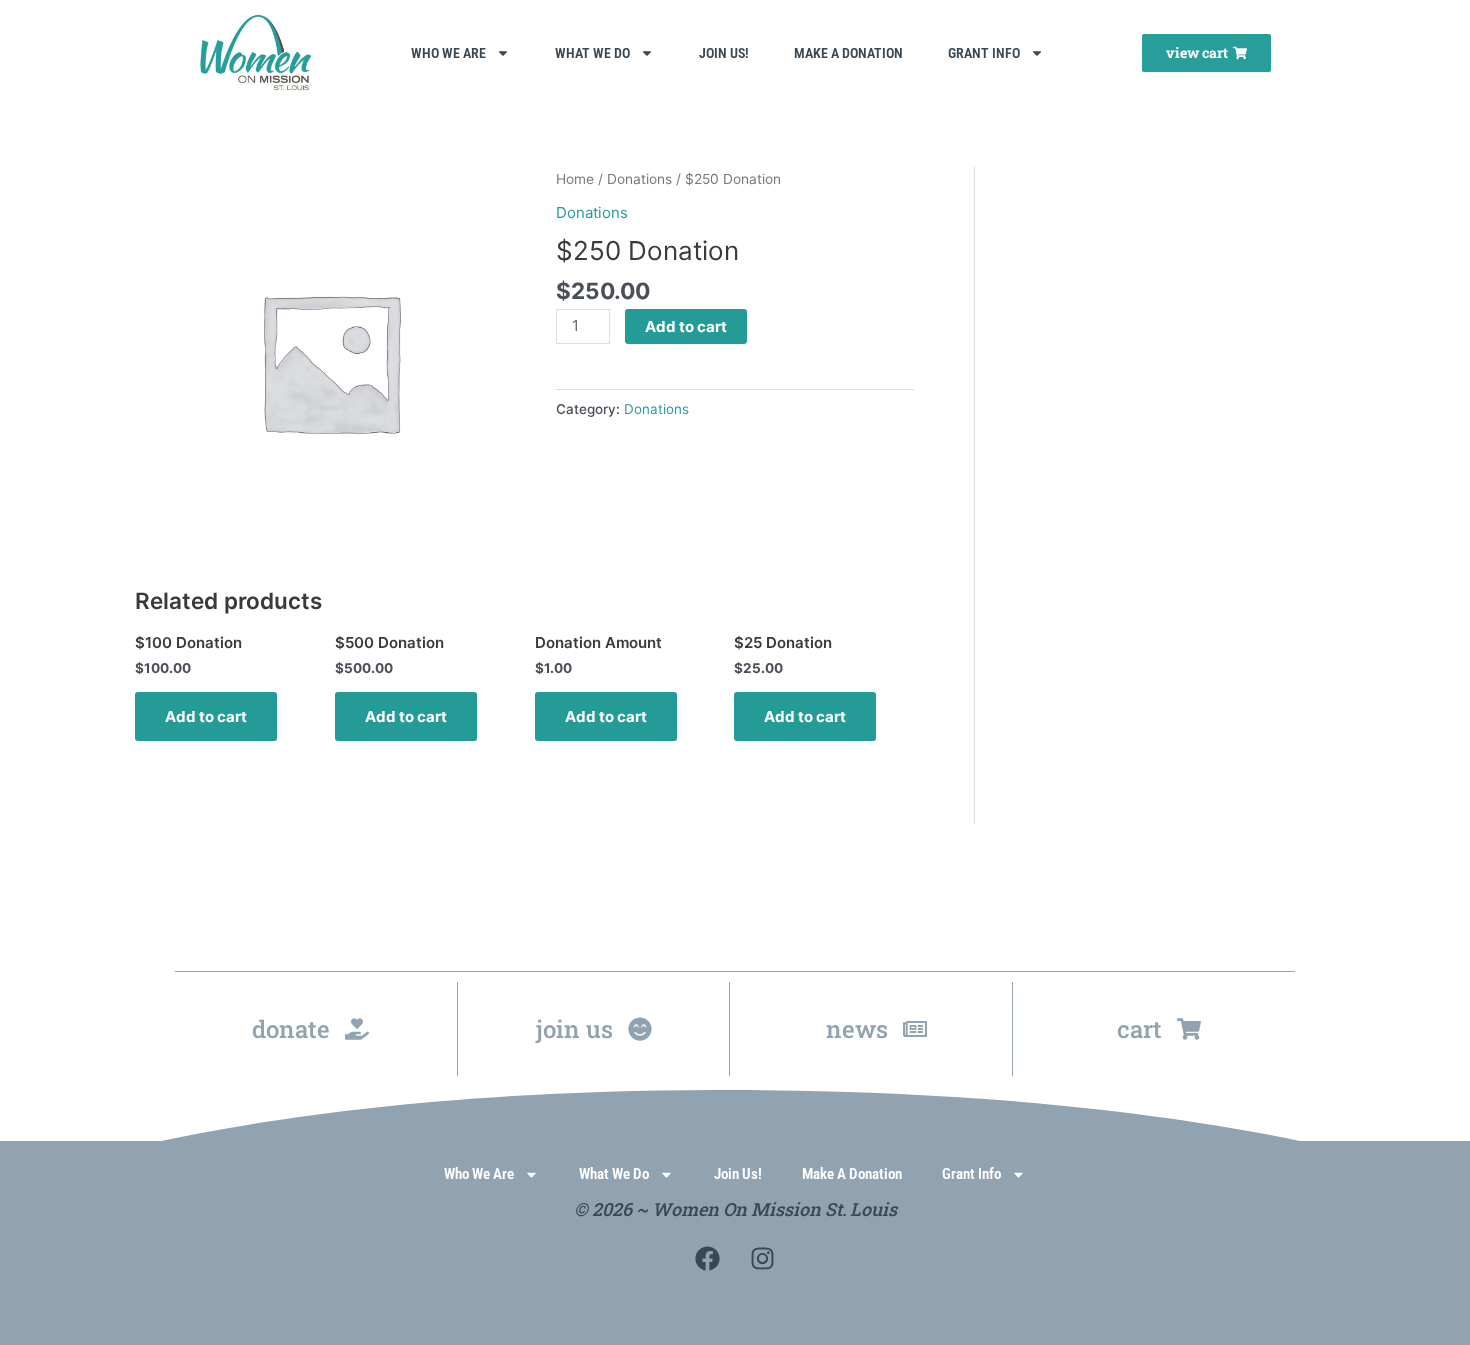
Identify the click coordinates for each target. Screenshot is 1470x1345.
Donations (639, 179)
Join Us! (724, 53)
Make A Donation (848, 53)
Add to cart (686, 326)
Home (575, 179)
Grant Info (984, 53)
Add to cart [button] (206, 716)
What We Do (592, 53)
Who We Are (448, 53)
